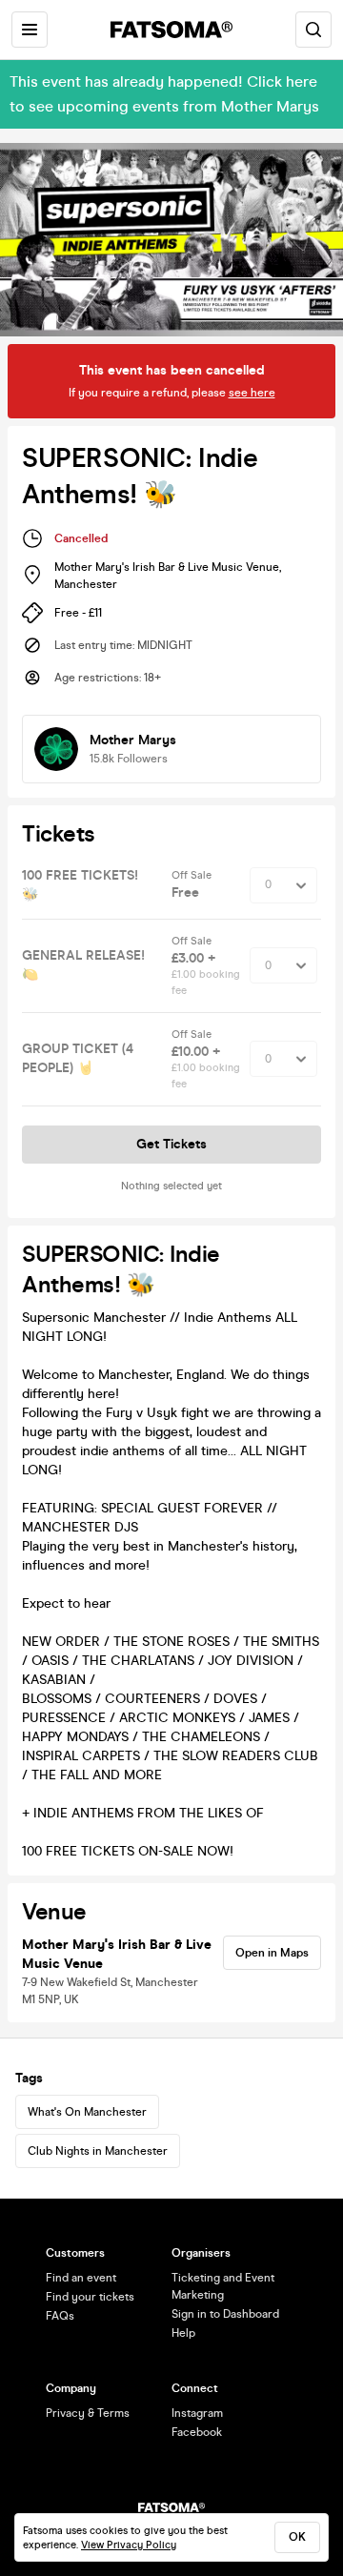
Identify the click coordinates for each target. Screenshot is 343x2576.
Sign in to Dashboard (225, 2314)
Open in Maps (272, 1953)
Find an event (81, 2278)
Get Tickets (171, 1144)
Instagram (197, 2413)
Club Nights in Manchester (98, 2151)
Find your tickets (90, 2297)
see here (252, 393)
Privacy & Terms (88, 2413)
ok (297, 2537)
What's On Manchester (87, 2112)
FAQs (60, 2316)
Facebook (197, 2432)
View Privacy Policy (129, 2545)
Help (183, 2333)
